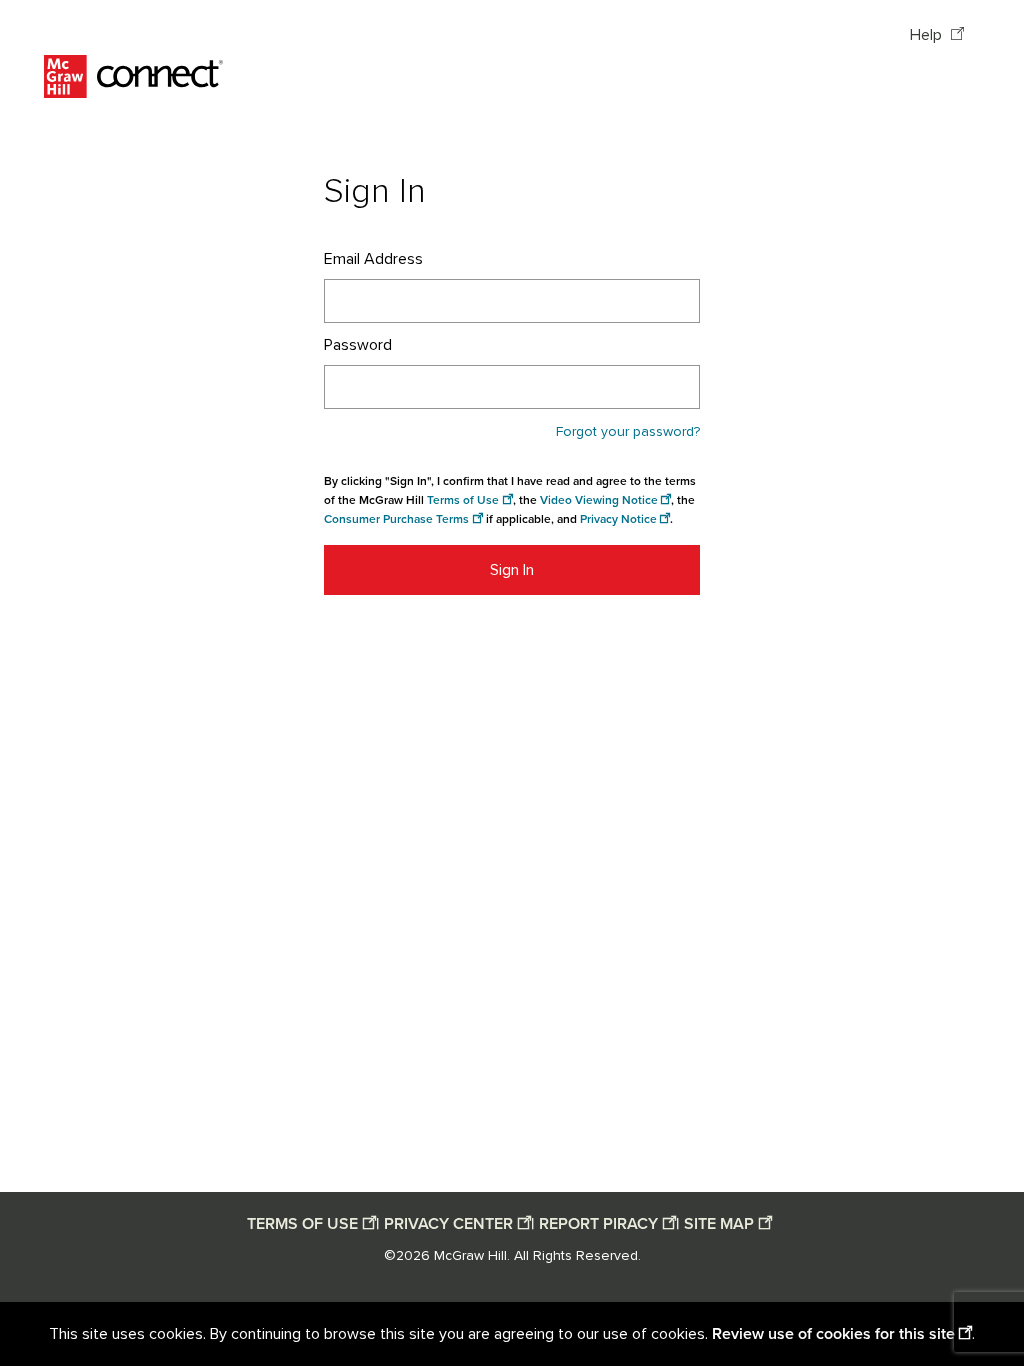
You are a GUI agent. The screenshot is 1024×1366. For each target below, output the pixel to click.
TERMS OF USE (302, 1224)
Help (928, 35)
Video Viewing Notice (599, 500)
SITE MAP (719, 1224)
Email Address (373, 259)
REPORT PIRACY (598, 1224)
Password (358, 345)
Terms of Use (463, 500)
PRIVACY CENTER (448, 1224)
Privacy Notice (618, 519)
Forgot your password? (628, 432)
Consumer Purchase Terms (396, 519)
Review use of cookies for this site (833, 1334)
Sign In (512, 570)
